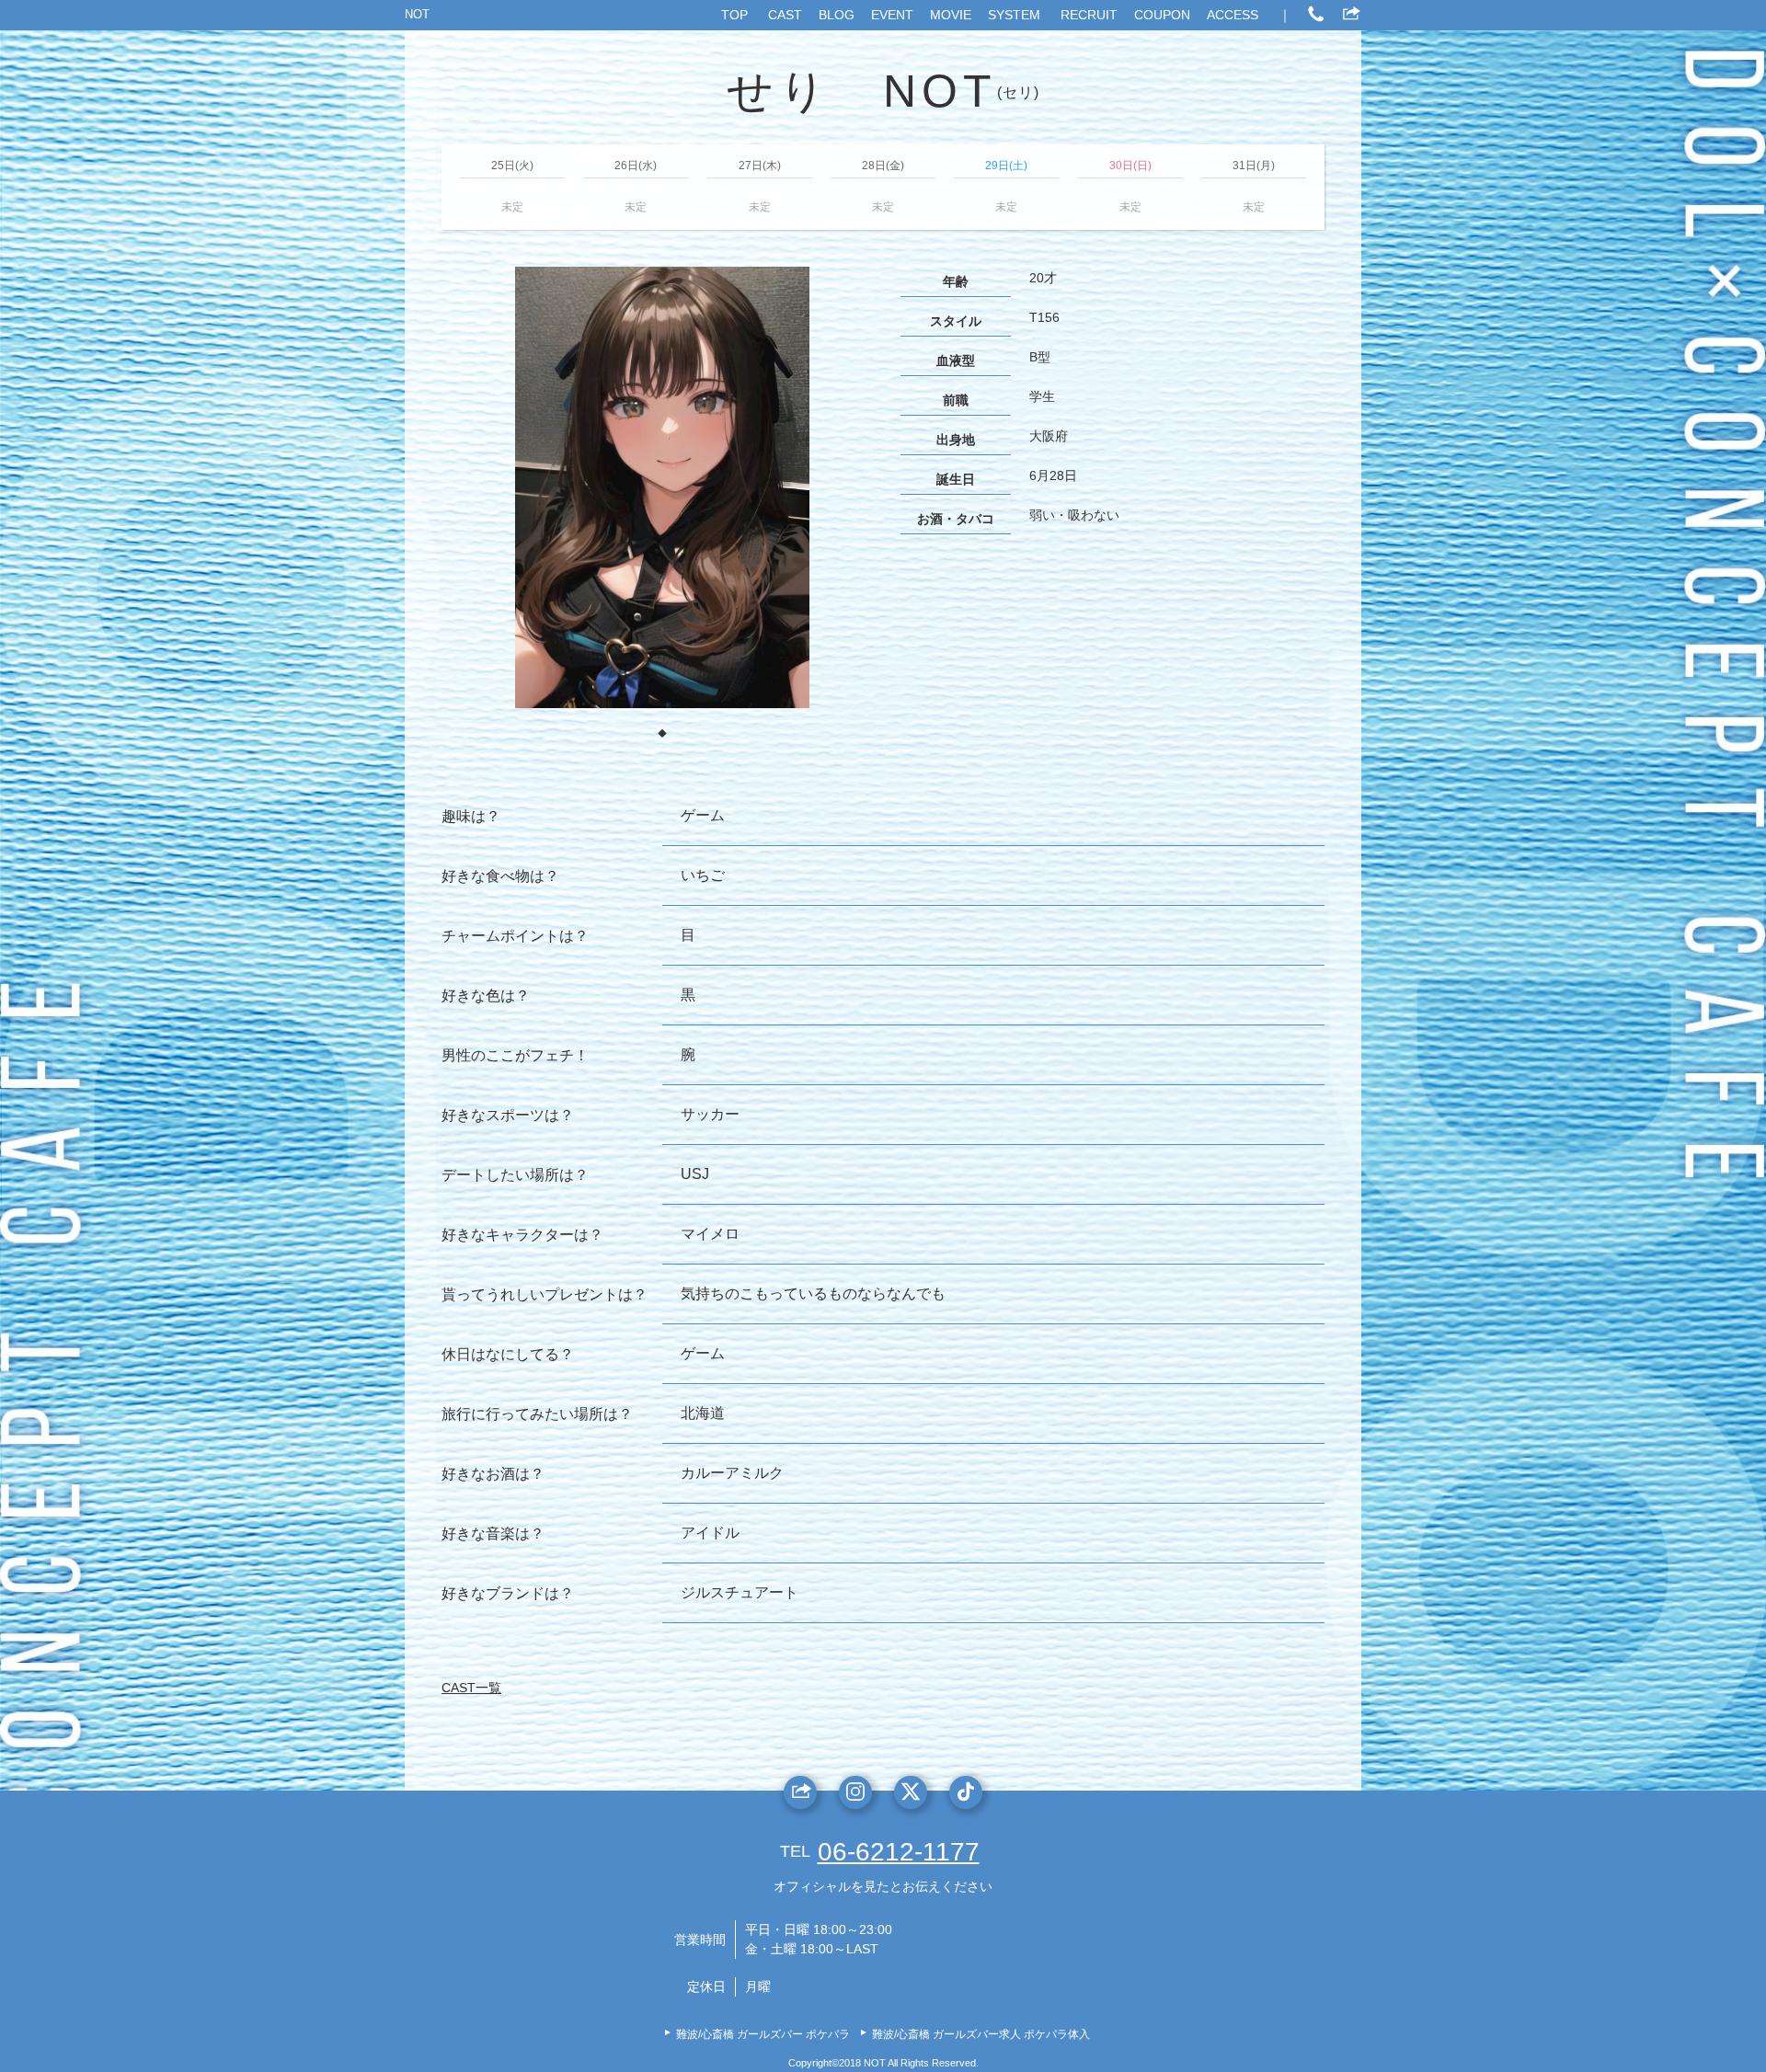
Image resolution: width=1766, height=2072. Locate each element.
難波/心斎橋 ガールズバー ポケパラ (763, 2034)
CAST (785, 15)
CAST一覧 (471, 1688)
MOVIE (951, 15)
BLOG (837, 15)
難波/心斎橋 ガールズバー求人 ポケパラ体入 (981, 2034)
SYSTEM (1014, 15)
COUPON (1162, 15)
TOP (734, 15)
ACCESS (1233, 15)
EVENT (892, 15)
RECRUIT (1089, 15)
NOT (417, 14)
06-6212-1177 (899, 1852)
